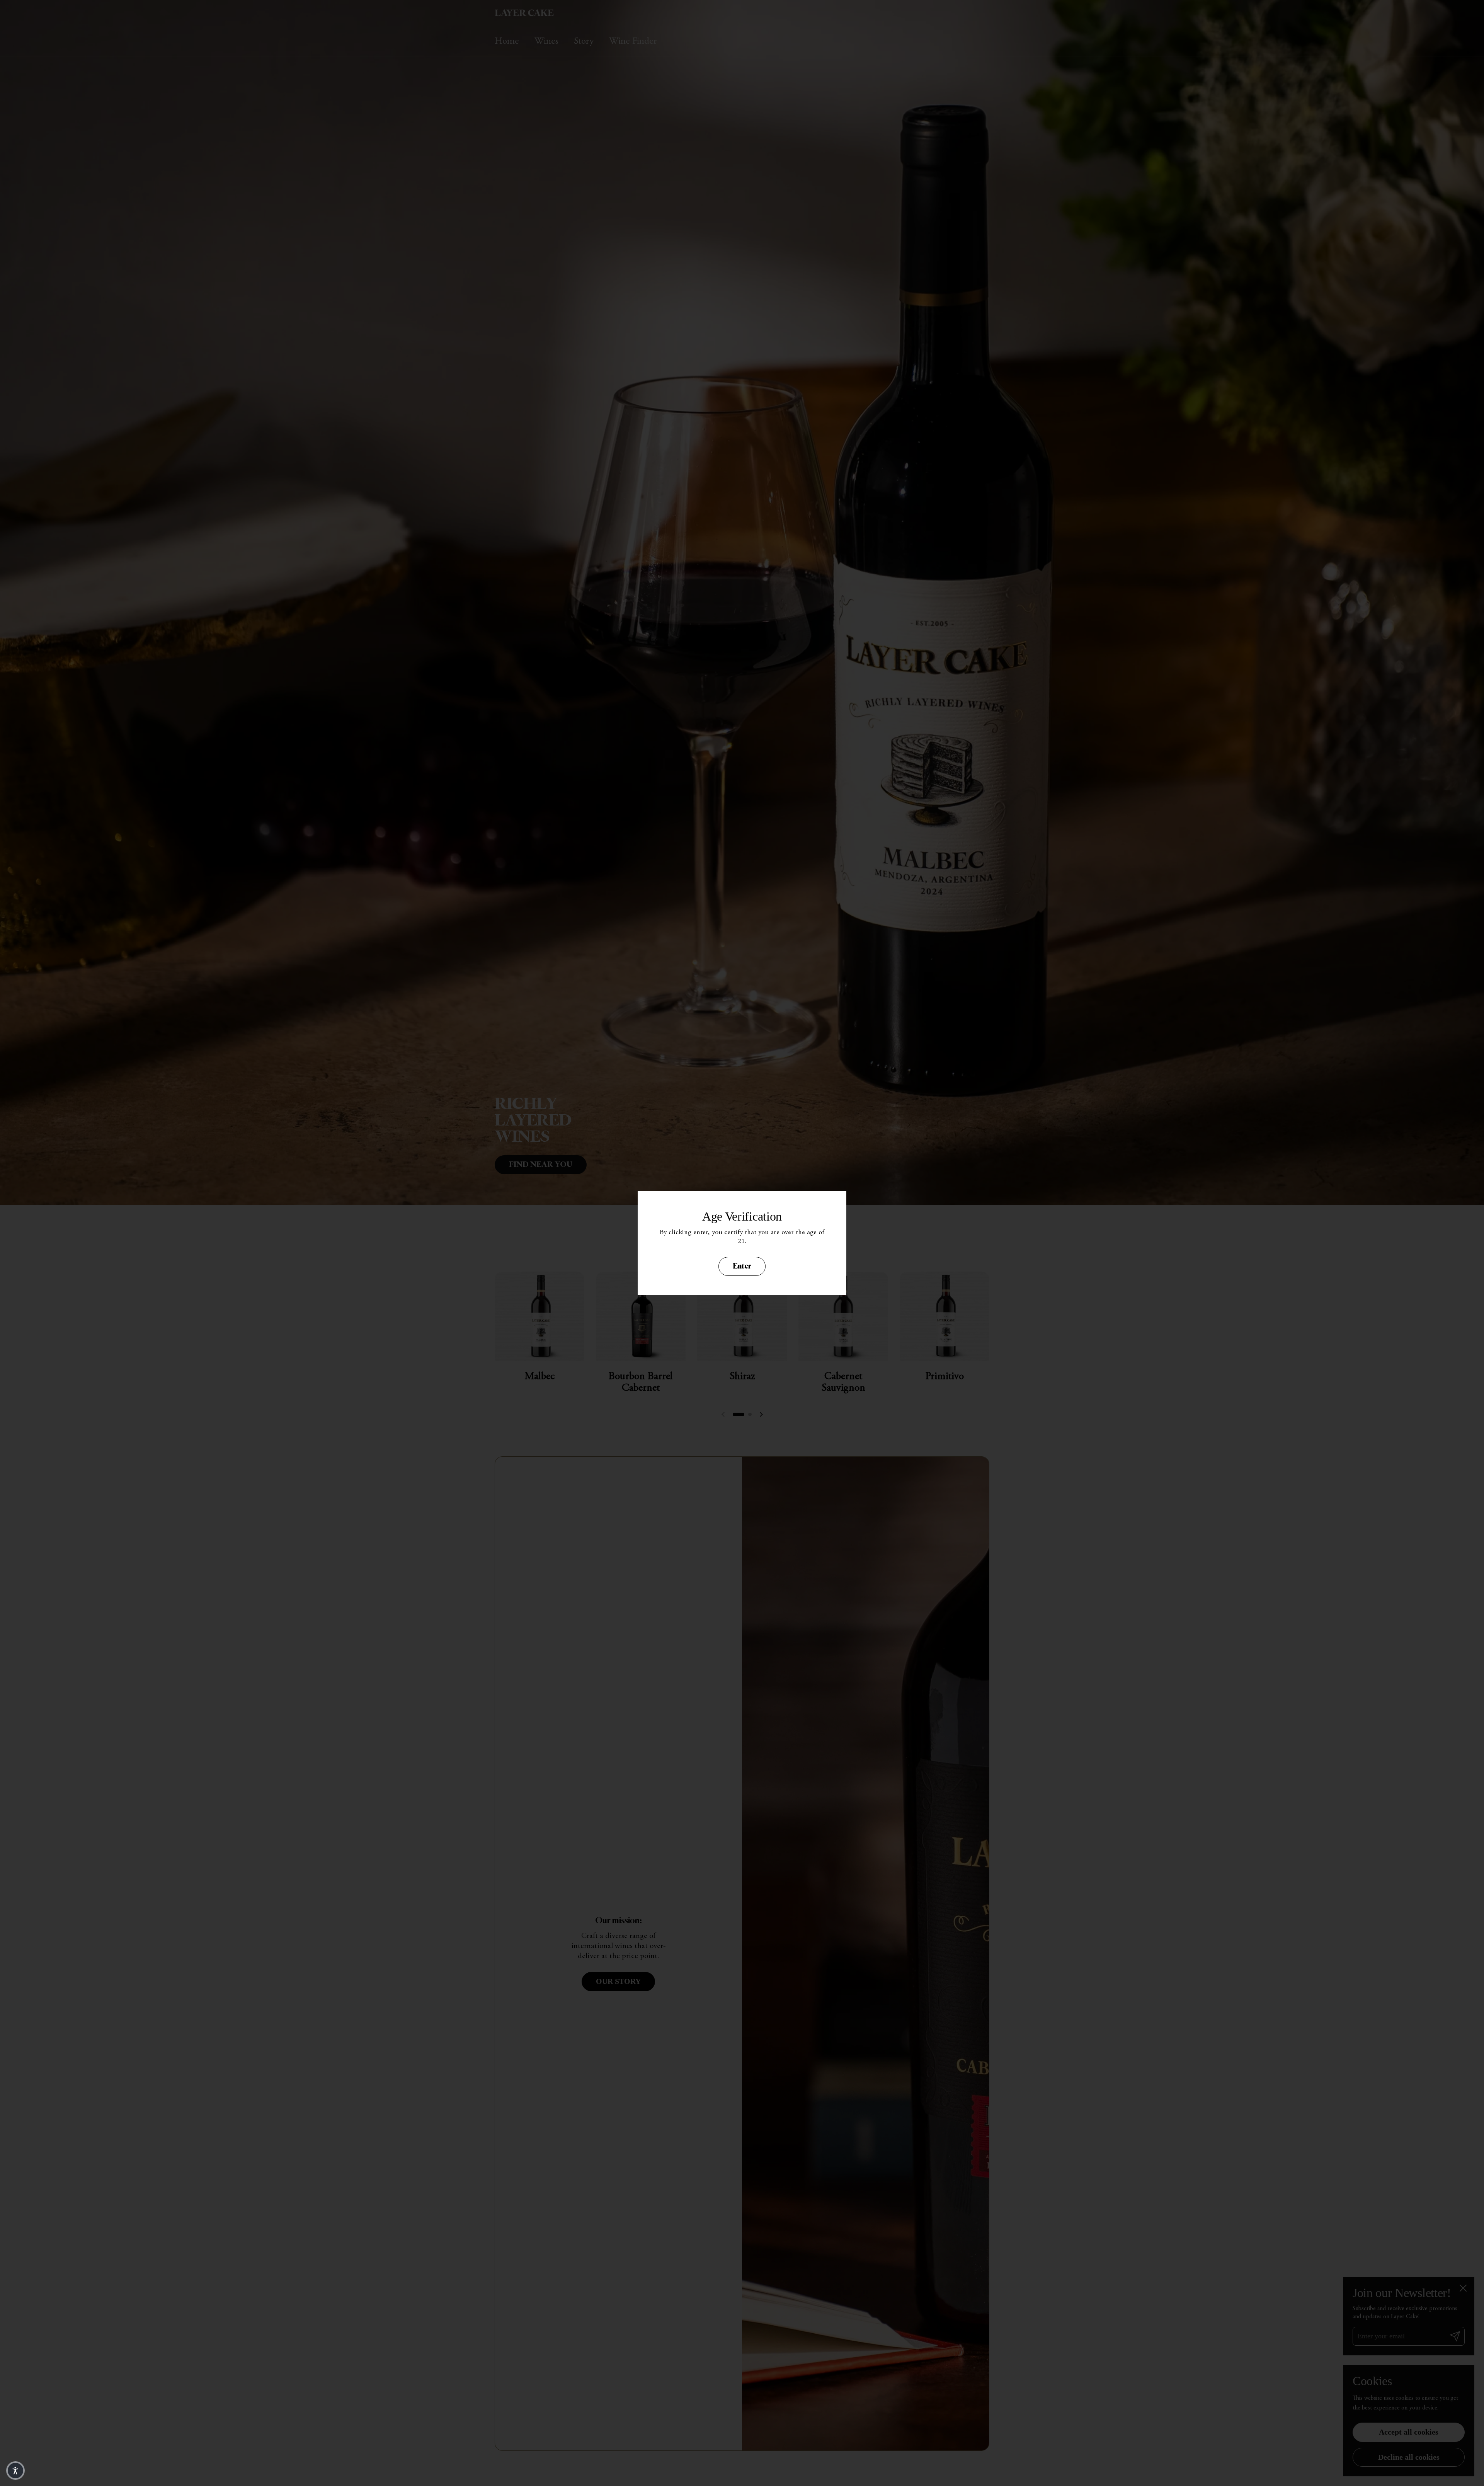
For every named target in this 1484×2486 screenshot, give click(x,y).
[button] (15, 2471)
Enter (742, 1266)
